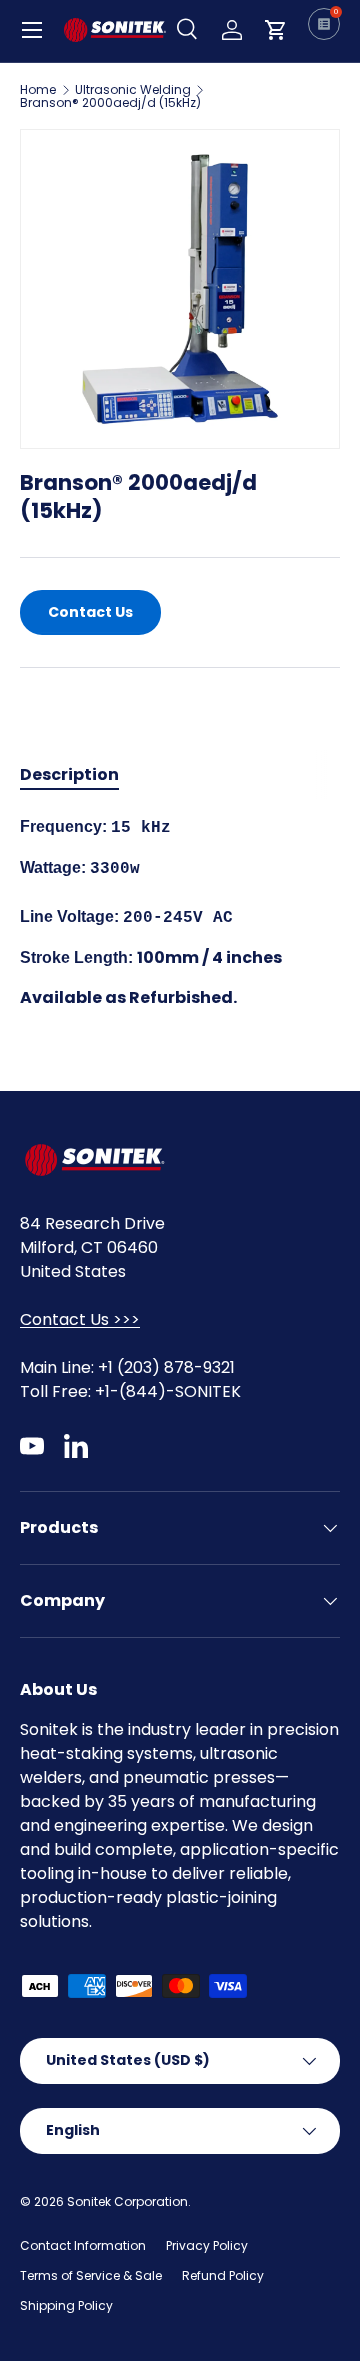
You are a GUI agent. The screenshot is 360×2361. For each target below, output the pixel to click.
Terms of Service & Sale (91, 2275)
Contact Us (90, 612)
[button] (276, 30)
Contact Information (83, 2245)
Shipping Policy (66, 2305)
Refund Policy (223, 2275)
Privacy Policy (207, 2245)
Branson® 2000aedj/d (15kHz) (110, 103)
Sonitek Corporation (127, 2201)
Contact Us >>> (80, 1319)
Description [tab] (69, 774)
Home (38, 90)
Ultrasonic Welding (133, 90)
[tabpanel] (180, 912)
